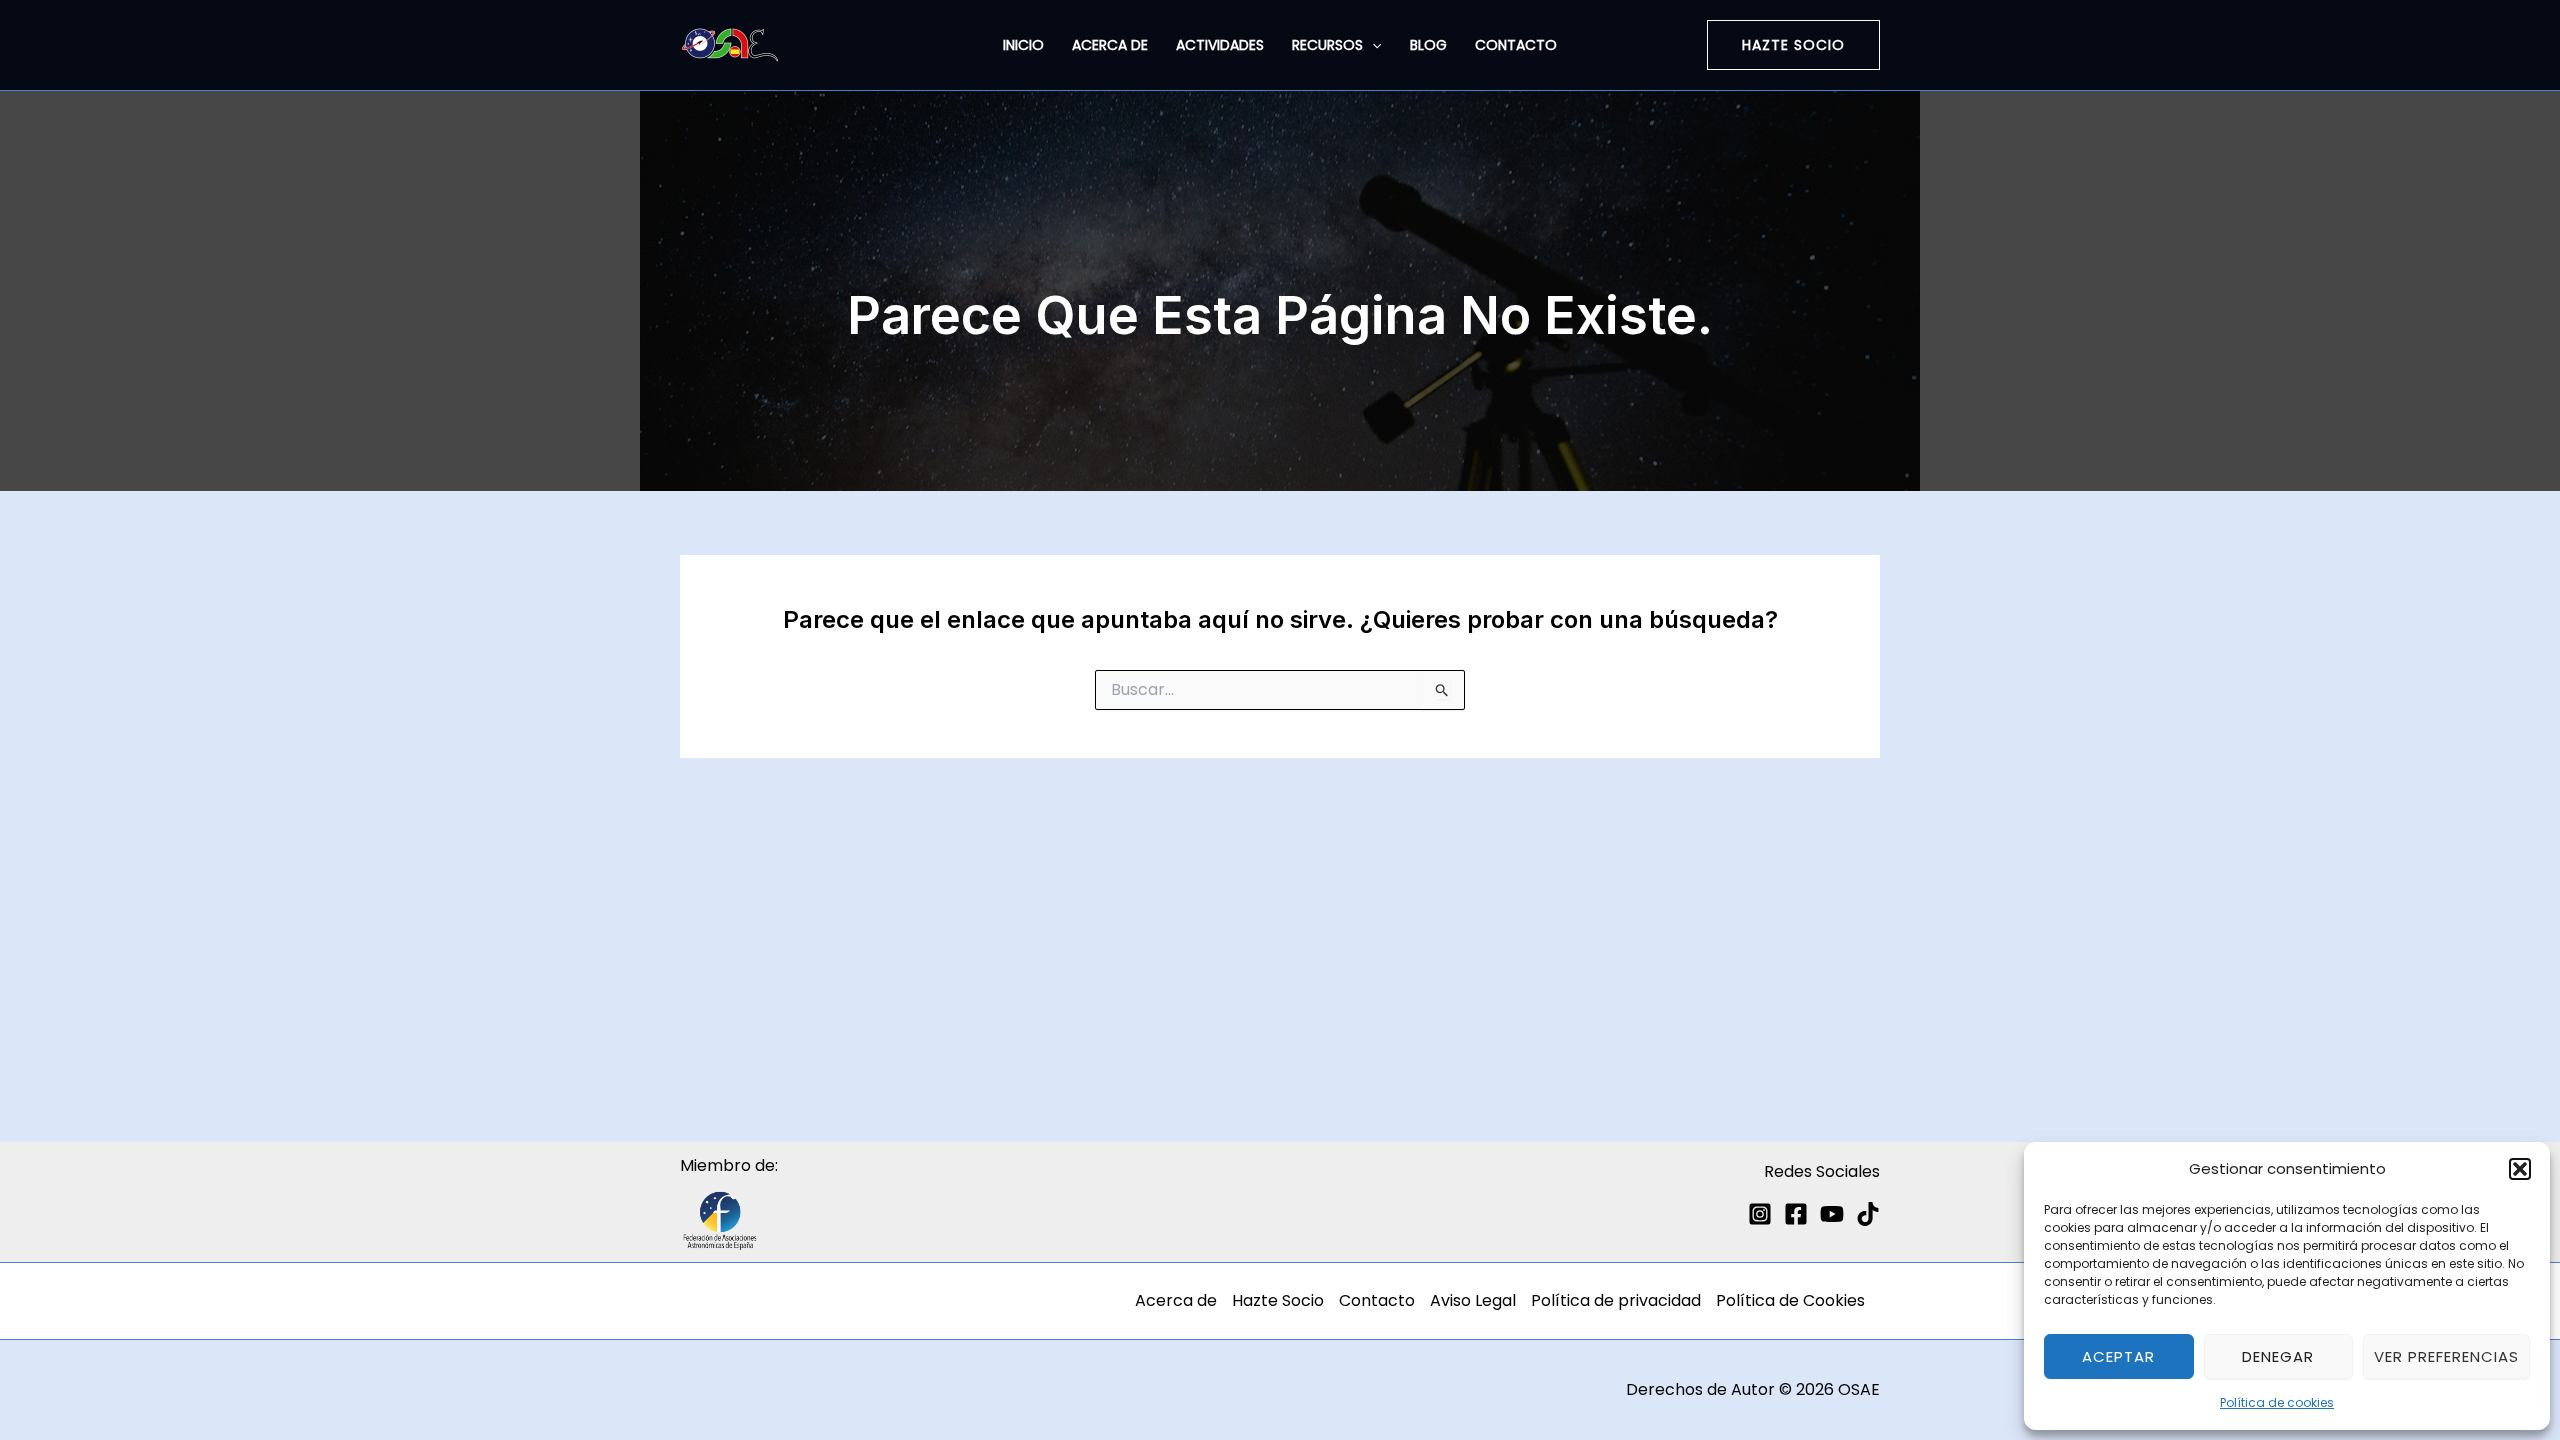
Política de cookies (2277, 1402)
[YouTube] (1832, 1214)
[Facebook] (1796, 1214)
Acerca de (1110, 45)
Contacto (1516, 45)
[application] (1372, 45)
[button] (2520, 1169)
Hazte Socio (1278, 1300)
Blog (1428, 45)
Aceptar (2118, 1356)
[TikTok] (1868, 1214)
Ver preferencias (2446, 1356)
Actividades (1220, 45)
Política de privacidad (1616, 1300)
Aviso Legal (1473, 1300)
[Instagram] (1760, 1214)
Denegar (2278, 1356)
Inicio (1023, 45)
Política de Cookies (1790, 1300)
